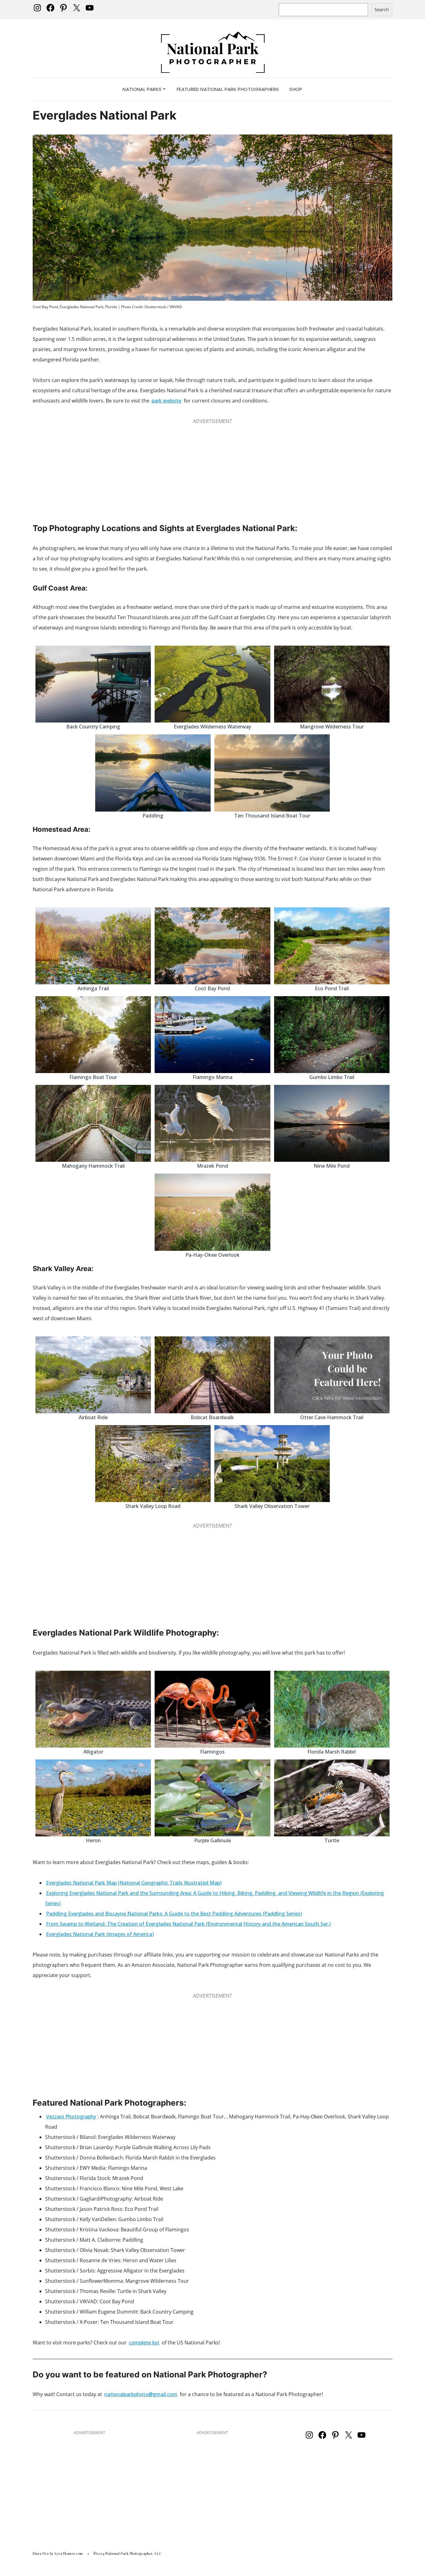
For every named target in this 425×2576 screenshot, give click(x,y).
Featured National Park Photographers (228, 89)
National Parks (143, 89)
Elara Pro (41, 2553)
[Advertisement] (213, 470)
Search (382, 9)
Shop (296, 89)
